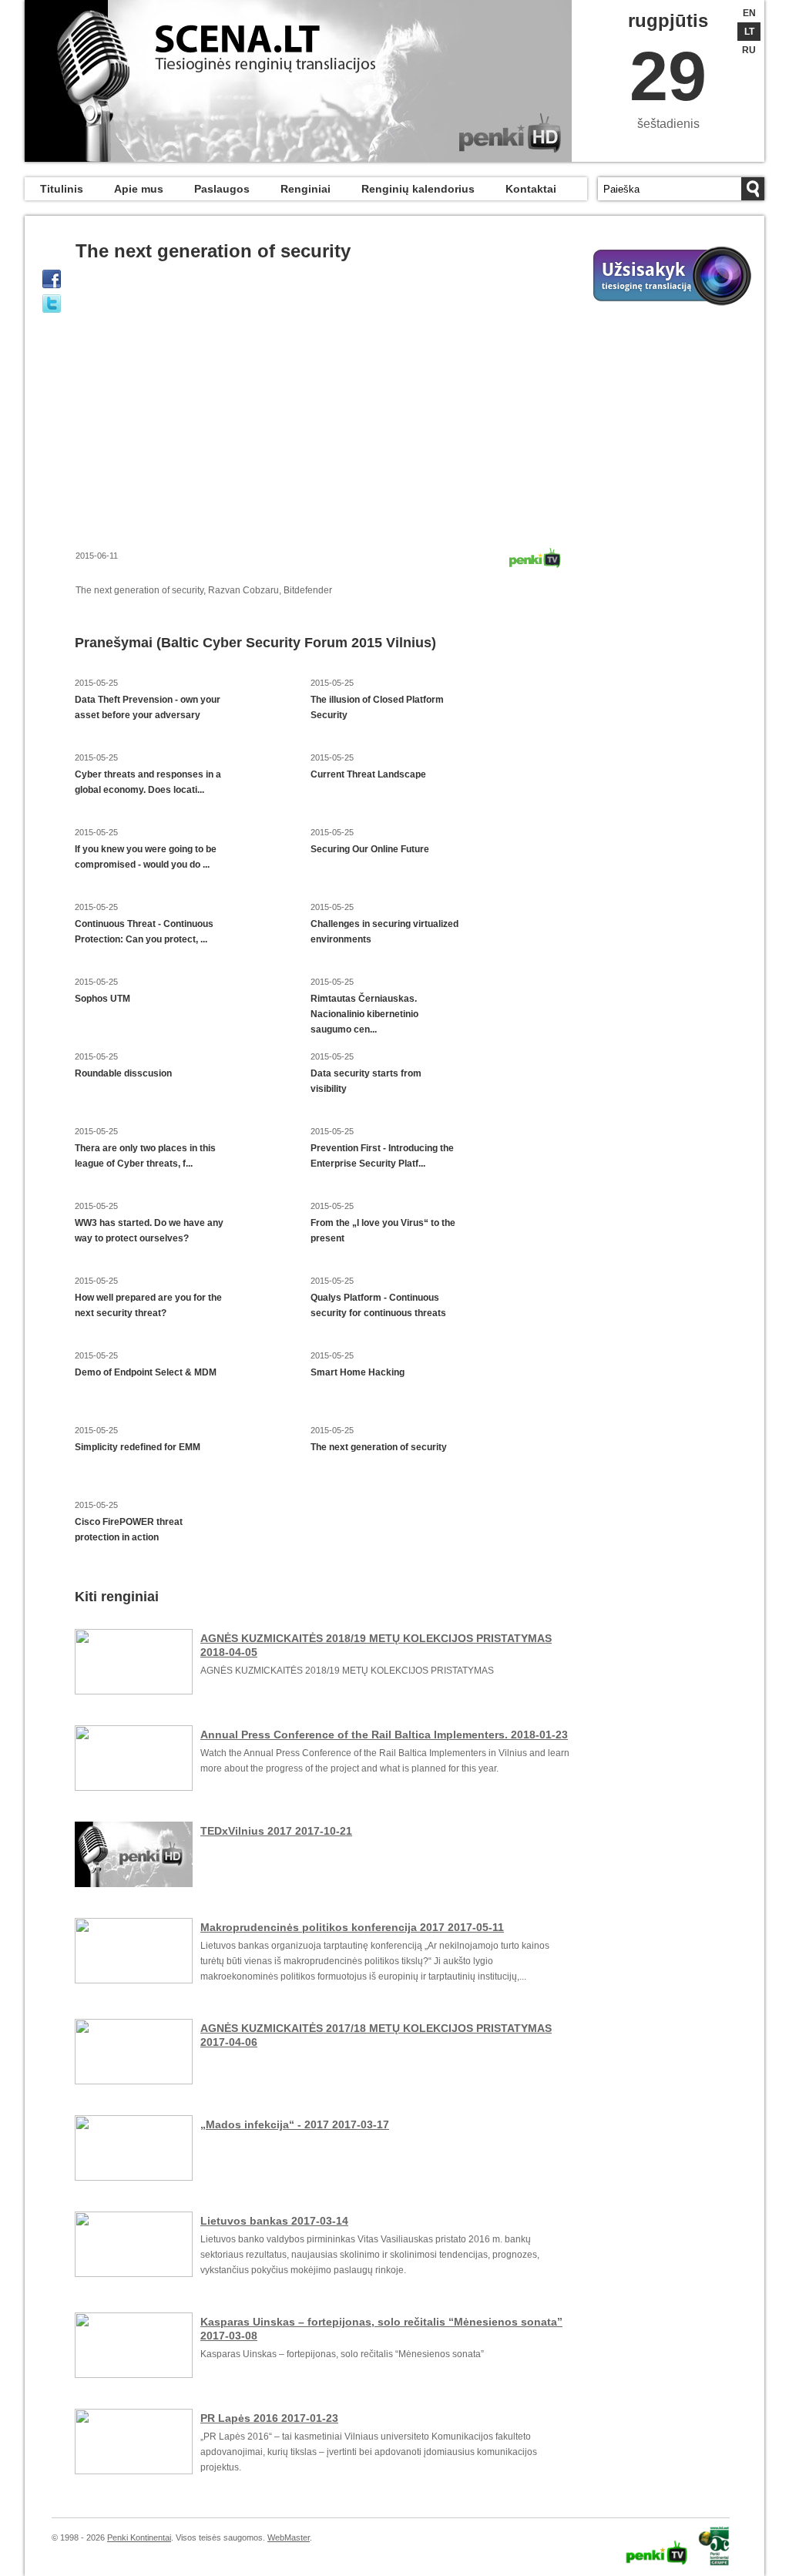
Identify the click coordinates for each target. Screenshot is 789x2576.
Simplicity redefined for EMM (138, 1447)
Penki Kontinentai (139, 2537)
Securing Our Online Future (370, 849)
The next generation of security (379, 1447)
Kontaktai (531, 189)
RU (749, 50)
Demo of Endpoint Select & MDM (146, 1372)
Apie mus (139, 189)
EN (749, 13)
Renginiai (306, 189)
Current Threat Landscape (368, 774)
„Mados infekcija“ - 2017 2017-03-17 (295, 2124)
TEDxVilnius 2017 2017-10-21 (276, 1831)
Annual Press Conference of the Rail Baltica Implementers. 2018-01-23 (384, 1735)
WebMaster (289, 2537)
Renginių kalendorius (418, 189)
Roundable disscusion (123, 1073)
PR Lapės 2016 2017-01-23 (269, 2418)
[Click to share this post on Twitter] (52, 304)
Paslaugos (222, 189)
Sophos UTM (102, 999)
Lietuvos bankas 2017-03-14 (274, 2221)
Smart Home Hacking (358, 1372)
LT (749, 32)
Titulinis (62, 189)
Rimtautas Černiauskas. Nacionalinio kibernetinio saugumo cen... (364, 1014)
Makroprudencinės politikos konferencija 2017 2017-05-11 (352, 1927)
